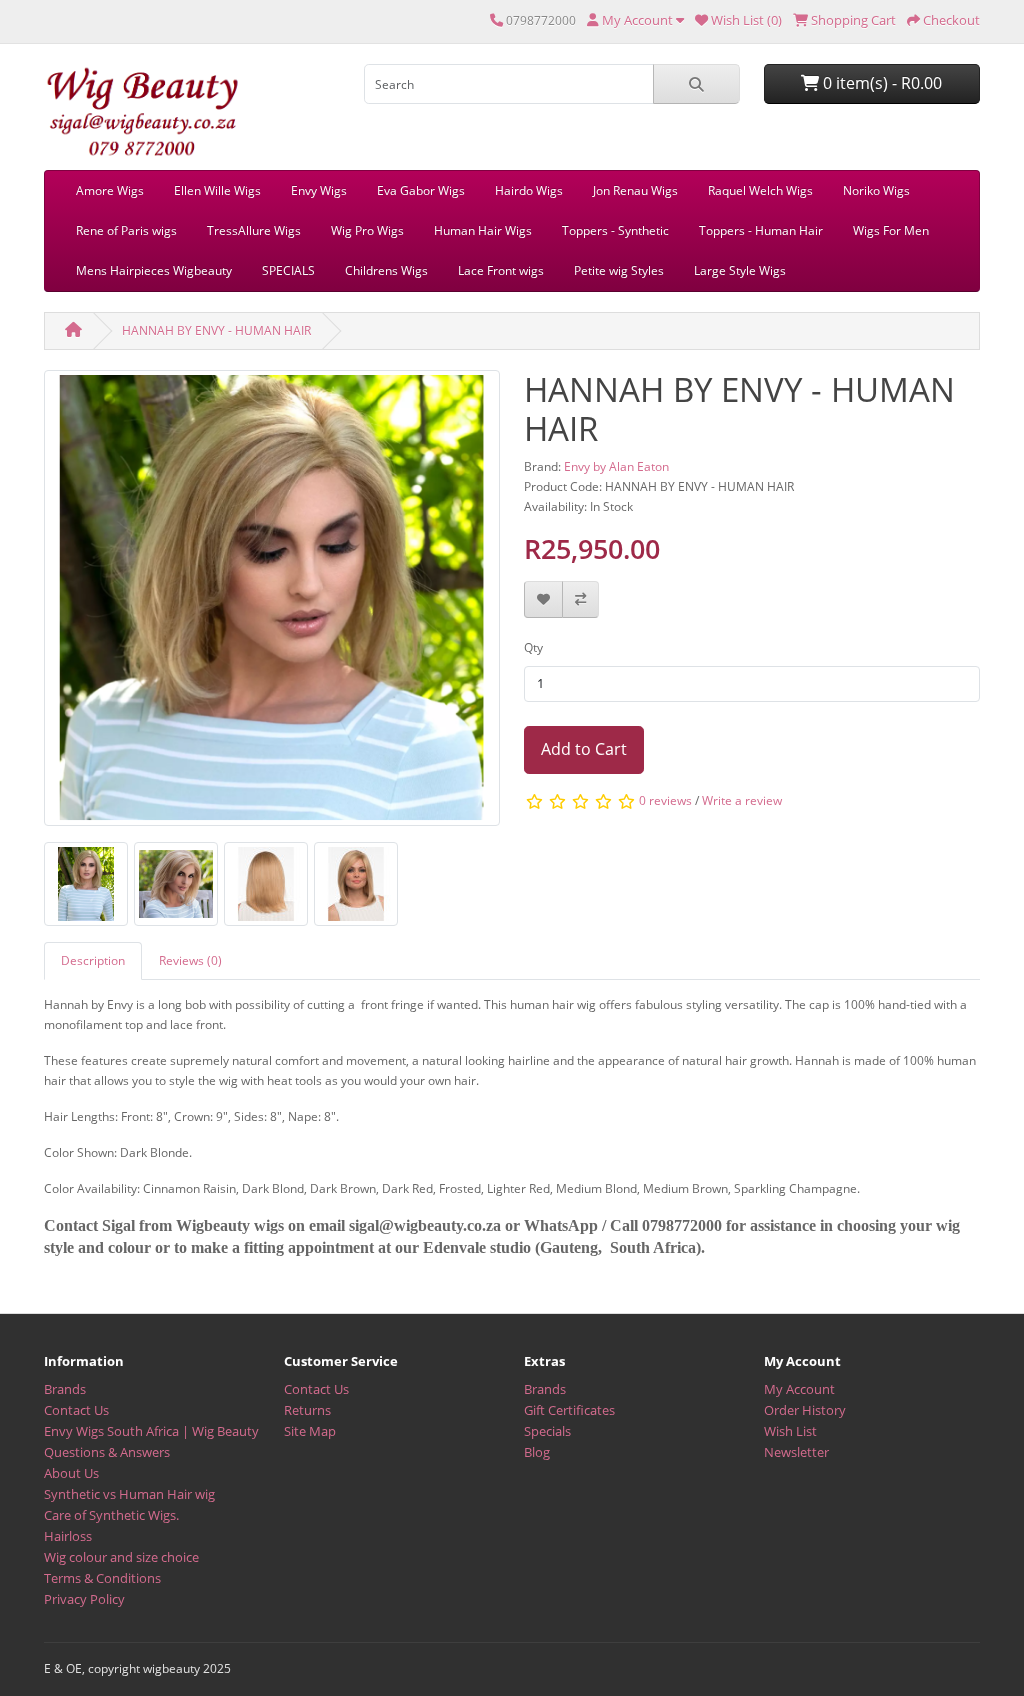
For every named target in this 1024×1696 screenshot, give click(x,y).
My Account (799, 1389)
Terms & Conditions (102, 1578)
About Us (71, 1473)
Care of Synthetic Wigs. (111, 1515)
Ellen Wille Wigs (217, 190)
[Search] (696, 84)
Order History (805, 1410)
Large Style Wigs (740, 270)
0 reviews (665, 800)
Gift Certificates (569, 1410)
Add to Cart (584, 749)
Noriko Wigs (876, 190)
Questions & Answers (107, 1452)
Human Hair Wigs (483, 230)
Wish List (790, 1431)
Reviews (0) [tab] (190, 960)
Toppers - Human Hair (761, 230)
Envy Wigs (319, 190)
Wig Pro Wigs (367, 230)
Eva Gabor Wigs (421, 190)
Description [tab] (93, 960)
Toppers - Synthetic (615, 230)
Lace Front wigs (501, 270)
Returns (307, 1410)
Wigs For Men (891, 230)
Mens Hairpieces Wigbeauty (154, 270)
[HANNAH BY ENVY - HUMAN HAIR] (272, 604)
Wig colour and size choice (121, 1557)
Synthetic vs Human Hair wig (129, 1494)
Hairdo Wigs (529, 190)
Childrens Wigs (386, 270)
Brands (65, 1389)
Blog (537, 1452)
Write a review (742, 800)
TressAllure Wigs (254, 230)
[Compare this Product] (580, 599)
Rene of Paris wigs (126, 230)
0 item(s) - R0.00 (880, 83)
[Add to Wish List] (543, 599)
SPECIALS (288, 270)
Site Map (310, 1431)
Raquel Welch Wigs (760, 190)
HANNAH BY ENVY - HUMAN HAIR (216, 330)
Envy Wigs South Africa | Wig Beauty (151, 1431)
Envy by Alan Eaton (616, 466)
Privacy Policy (84, 1599)
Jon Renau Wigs (635, 190)
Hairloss (68, 1536)
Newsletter (796, 1452)
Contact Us (76, 1410)
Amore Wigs (110, 190)
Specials (547, 1431)
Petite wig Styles (619, 270)
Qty (533, 647)
